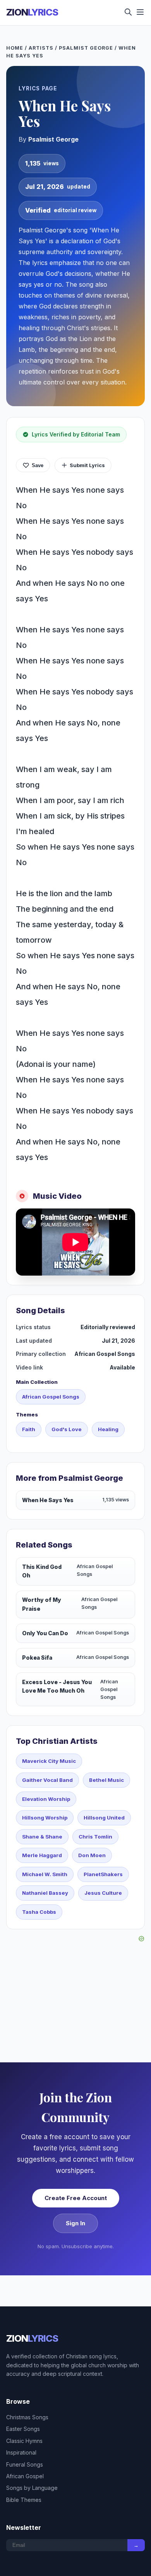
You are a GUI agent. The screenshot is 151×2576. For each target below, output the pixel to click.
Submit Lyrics (87, 465)
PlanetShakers (103, 1874)
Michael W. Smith (45, 1874)
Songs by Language (32, 2488)
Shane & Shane (42, 1837)
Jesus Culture (103, 1893)
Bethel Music (106, 1780)
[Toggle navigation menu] (140, 13)
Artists (41, 48)
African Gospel (25, 2476)
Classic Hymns (24, 2441)
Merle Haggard (42, 1855)
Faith (29, 1429)
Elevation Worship (46, 1799)
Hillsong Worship (45, 1818)
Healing (108, 1429)
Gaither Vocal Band (47, 1780)
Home (15, 48)
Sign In (75, 2223)
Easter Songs (23, 2429)
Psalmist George (86, 48)
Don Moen (92, 1855)
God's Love (67, 1429)
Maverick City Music (49, 1761)
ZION (32, 12)
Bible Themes (24, 2500)
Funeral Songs (25, 2464)
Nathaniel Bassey (45, 1893)
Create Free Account (76, 2198)
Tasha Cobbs (39, 1912)
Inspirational (21, 2452)
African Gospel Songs (51, 1397)
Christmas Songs (27, 2417)
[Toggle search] (128, 13)
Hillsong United (104, 1818)
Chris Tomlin (95, 1837)
